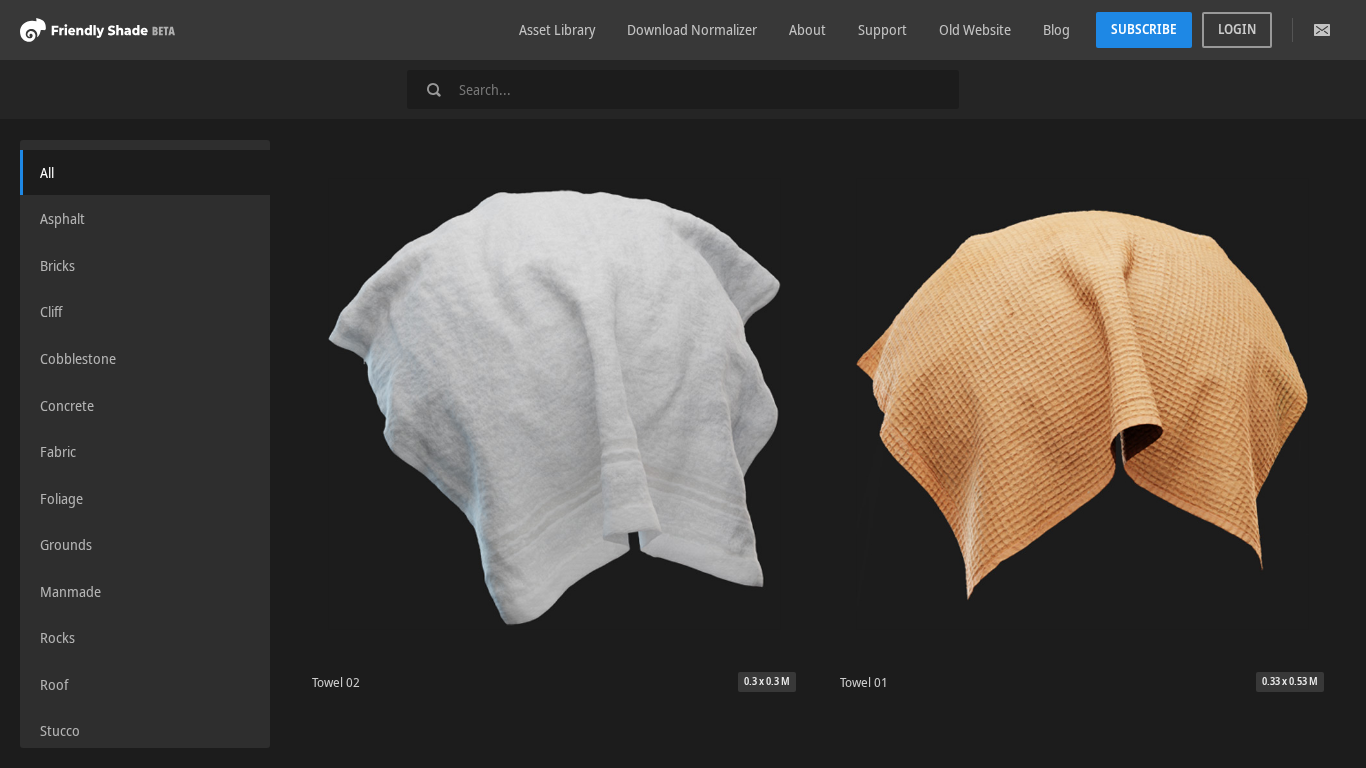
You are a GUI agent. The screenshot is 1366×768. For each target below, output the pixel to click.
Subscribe (1144, 29)
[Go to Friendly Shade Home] (97, 29)
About (807, 29)
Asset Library (557, 29)
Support (882, 29)
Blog (1056, 29)
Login (1237, 29)
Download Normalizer (692, 29)
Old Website (975, 29)
